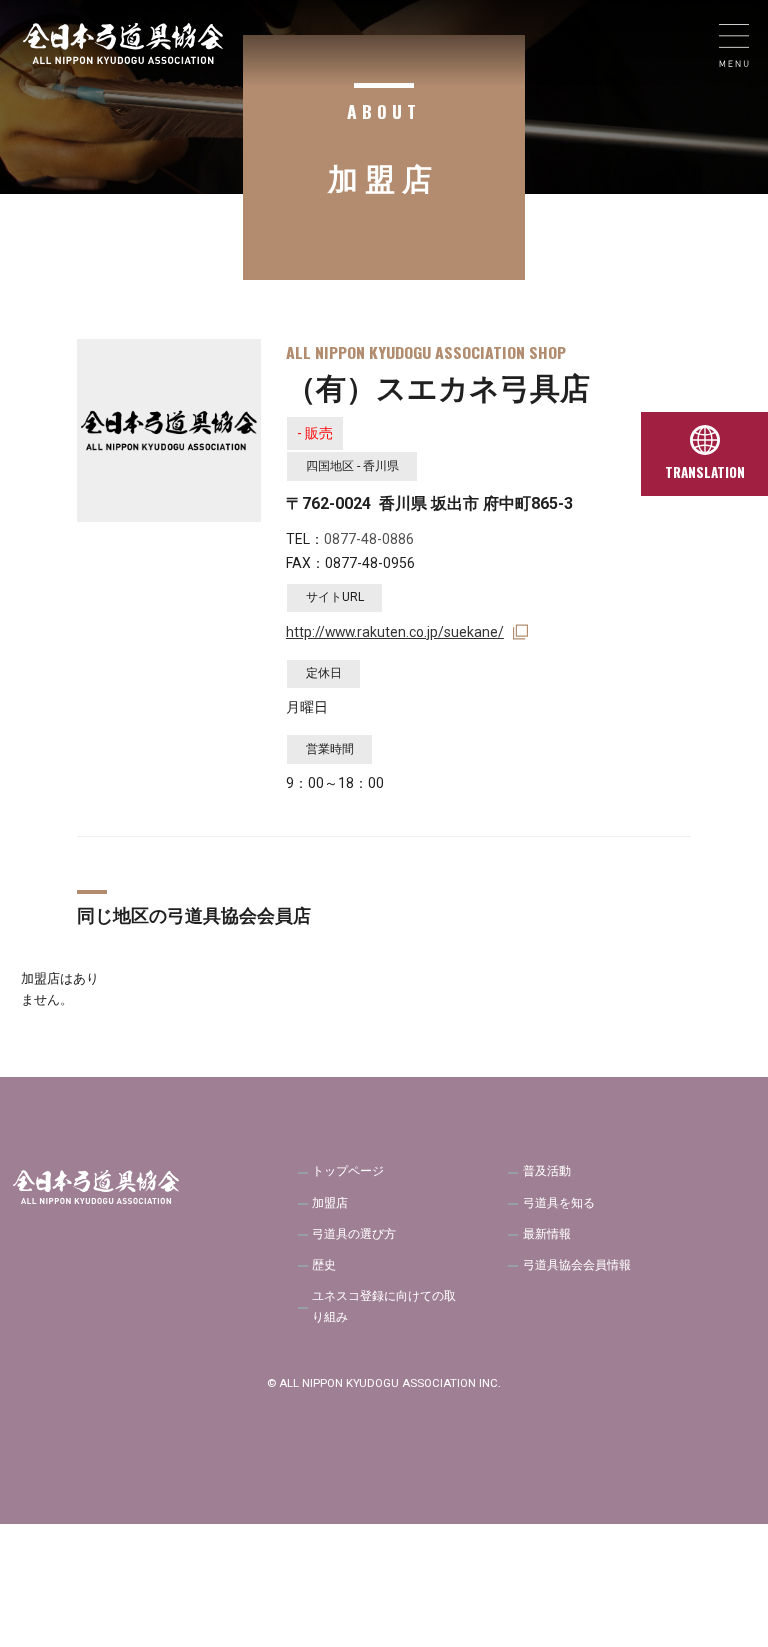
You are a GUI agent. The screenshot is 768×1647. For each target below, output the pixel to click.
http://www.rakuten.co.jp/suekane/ (395, 632)
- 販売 (315, 433)
